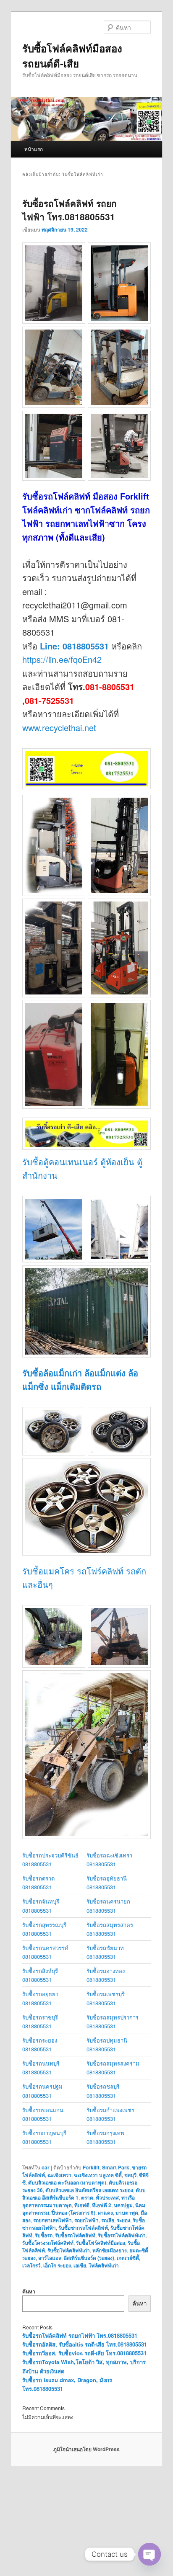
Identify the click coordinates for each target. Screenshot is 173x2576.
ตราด (87, 2197)
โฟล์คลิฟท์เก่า (104, 2265)
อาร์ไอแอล (50, 2258)
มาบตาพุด (127, 2213)
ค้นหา (29, 2291)
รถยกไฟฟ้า (86, 2220)
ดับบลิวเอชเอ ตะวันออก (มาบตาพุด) (67, 2182)
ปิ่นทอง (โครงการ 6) (73, 2213)
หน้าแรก (34, 149)
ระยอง (123, 2220)
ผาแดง (105, 2213)
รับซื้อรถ (44, 2235)
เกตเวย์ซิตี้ (128, 2258)
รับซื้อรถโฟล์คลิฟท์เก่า (122, 2235)
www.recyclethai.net (59, 728)
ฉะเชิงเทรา (59, 2175)
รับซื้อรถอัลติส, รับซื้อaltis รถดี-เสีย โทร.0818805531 (85, 2344)
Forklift (91, 2167)
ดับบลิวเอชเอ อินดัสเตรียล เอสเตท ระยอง (89, 2190)
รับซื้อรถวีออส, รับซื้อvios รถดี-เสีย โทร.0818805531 (84, 2353)
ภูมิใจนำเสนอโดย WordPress (86, 2449)
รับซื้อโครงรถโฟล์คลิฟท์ (48, 2243)
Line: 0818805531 (74, 646)
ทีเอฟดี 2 (102, 2205)
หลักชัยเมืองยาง (110, 2250)
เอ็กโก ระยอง (57, 2265)
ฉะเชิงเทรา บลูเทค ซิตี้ (98, 2175)
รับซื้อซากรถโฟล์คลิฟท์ (83, 2228)
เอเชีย (80, 2265)
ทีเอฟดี (82, 2205)
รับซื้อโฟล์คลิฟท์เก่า (69, 2250)
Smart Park (116, 2167)
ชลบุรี (130, 2175)
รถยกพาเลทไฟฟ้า (52, 2220)
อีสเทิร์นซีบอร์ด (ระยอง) (89, 2258)
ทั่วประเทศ (107, 2197)
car (46, 2167)
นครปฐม (123, 2205)
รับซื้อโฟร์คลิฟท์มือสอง (101, 2243)
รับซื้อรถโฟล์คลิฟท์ (75, 2235)
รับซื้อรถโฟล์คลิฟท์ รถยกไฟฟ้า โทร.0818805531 (69, 210)
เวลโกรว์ (31, 2265)
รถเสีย (108, 2220)
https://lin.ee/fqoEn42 (62, 659)
